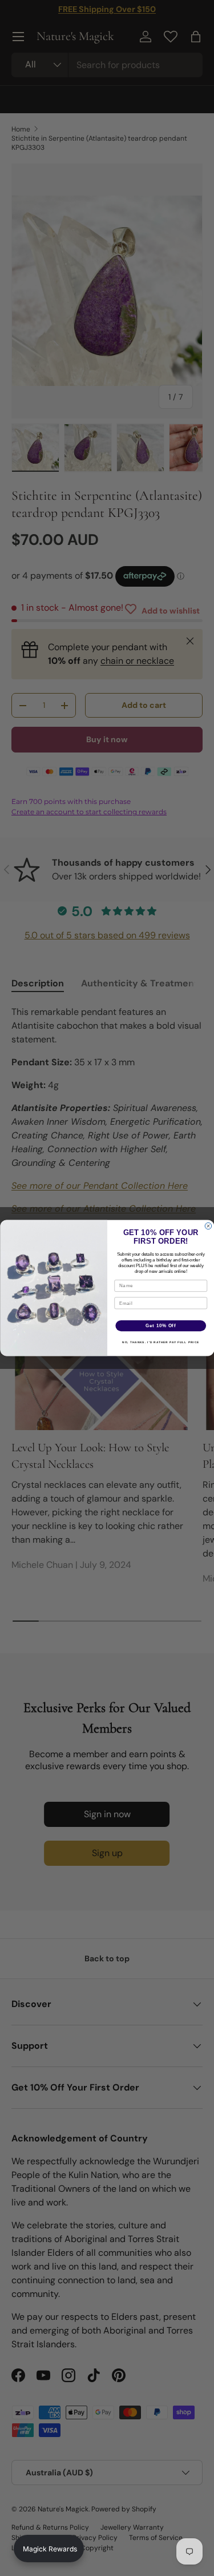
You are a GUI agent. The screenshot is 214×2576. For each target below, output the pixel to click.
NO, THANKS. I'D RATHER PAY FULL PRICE (161, 1342)
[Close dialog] (208, 1226)
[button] (49, 2549)
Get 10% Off (161, 1325)
